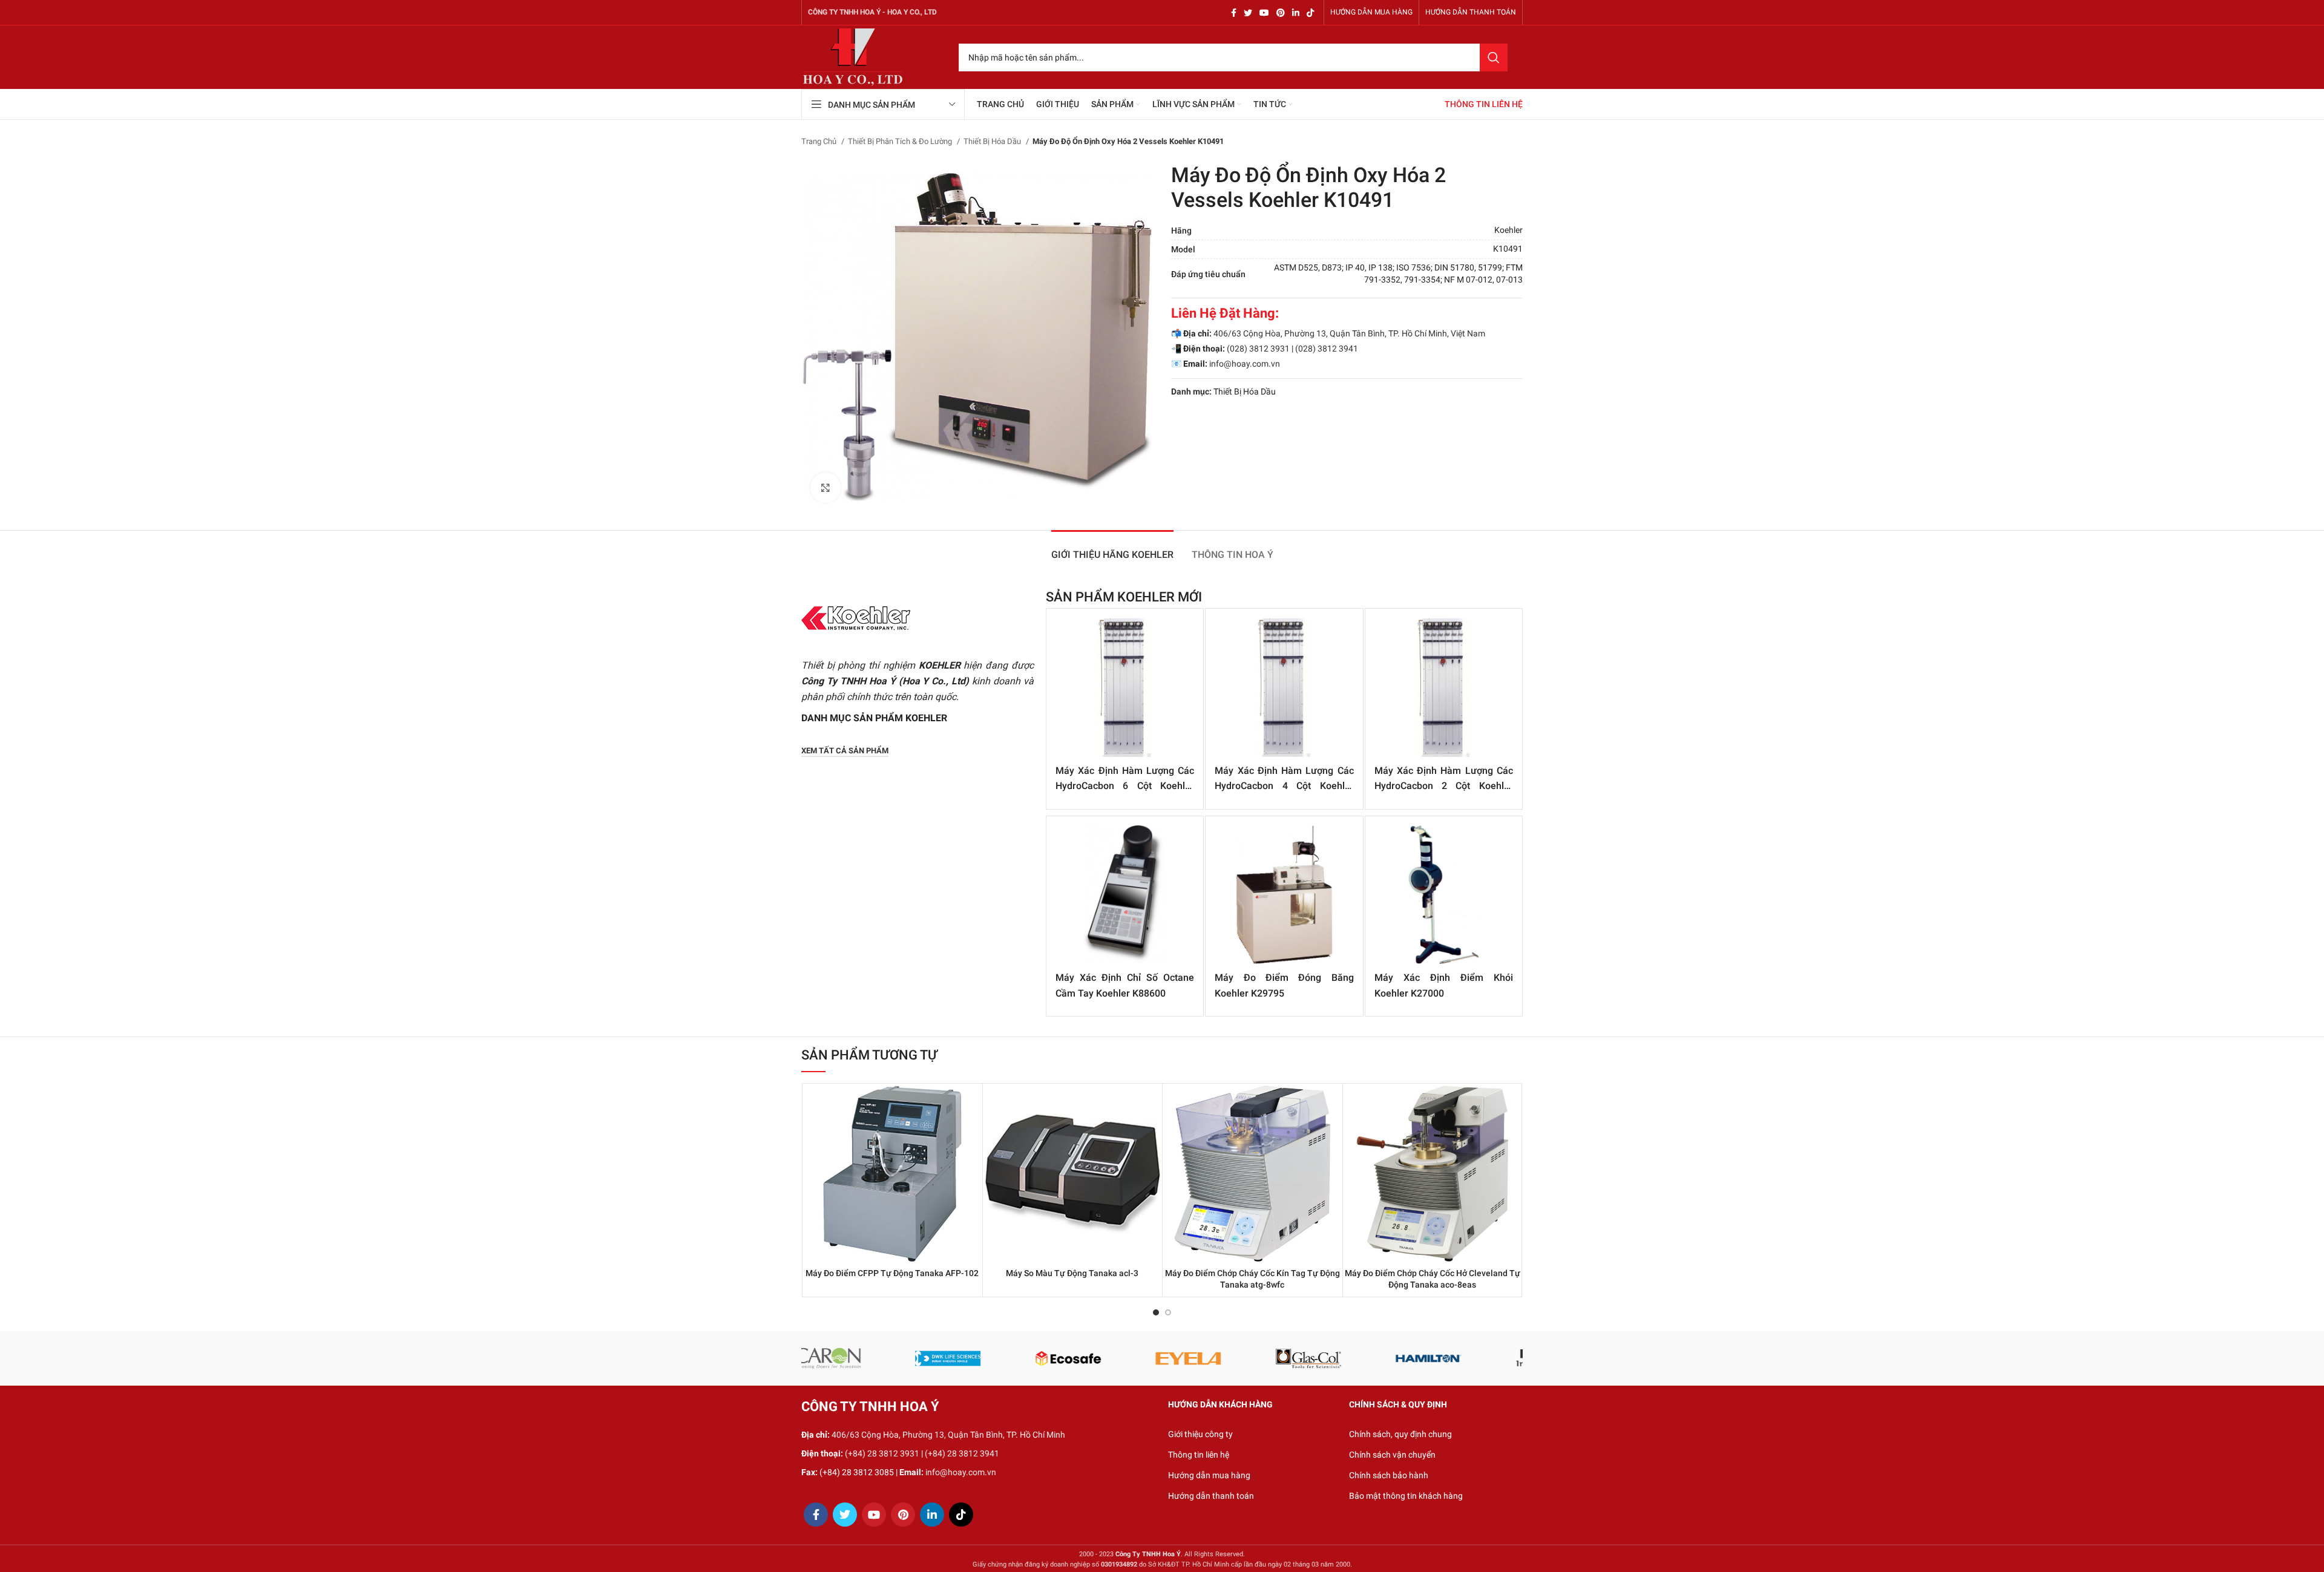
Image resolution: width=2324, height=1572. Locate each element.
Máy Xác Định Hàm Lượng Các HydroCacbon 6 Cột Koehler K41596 (1125, 786)
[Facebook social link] (1234, 13)
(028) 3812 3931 (1258, 349)
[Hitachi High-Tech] (1342, 1358)
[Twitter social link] (1248, 13)
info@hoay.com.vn (1245, 364)
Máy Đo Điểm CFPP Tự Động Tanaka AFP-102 (892, 1273)
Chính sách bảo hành (1389, 1475)
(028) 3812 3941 (1327, 349)
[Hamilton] (1222, 1358)
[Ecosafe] (861, 1358)
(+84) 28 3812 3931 (882, 1453)
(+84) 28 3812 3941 (962, 1453)
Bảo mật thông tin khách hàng (1406, 1496)
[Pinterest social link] (1281, 13)
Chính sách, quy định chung (1400, 1434)
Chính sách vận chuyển (1392, 1455)
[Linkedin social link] (1296, 13)
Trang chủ (820, 141)
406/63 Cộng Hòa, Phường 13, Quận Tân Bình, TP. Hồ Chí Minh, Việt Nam (1349, 333)
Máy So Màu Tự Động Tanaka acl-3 (1072, 1273)
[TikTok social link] (1310, 13)
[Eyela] (981, 1358)
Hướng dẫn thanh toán (1211, 1496)
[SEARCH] (1494, 57)
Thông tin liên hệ (1199, 1455)
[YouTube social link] (1264, 13)
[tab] (1112, 549)
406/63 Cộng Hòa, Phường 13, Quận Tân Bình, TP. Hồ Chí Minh (948, 1435)
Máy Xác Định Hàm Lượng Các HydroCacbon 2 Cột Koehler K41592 (1444, 786)
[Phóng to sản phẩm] (826, 488)
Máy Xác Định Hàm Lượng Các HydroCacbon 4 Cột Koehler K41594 (1284, 786)
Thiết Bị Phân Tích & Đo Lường (901, 141)
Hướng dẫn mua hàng (1209, 1475)
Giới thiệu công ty (1200, 1434)
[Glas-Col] (1101, 1358)
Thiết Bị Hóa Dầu (993, 141)
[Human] (1462, 1358)
